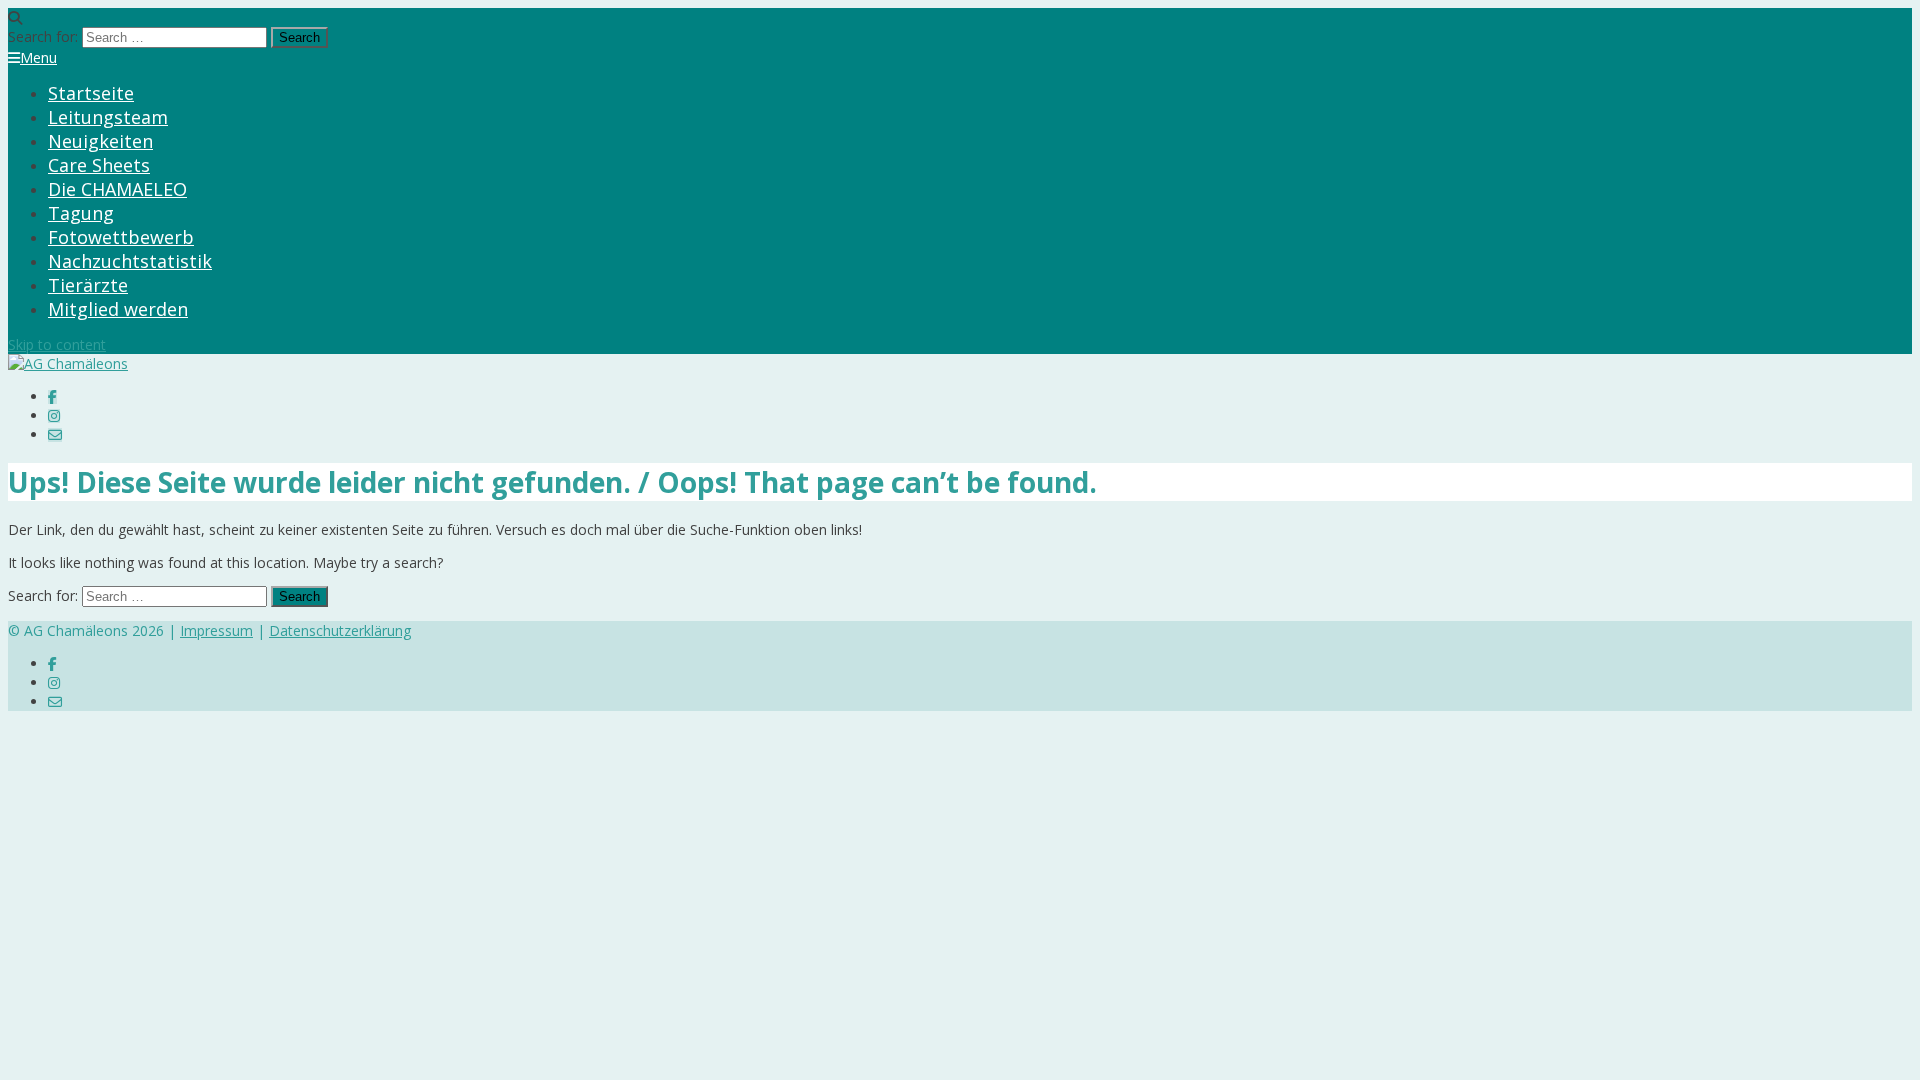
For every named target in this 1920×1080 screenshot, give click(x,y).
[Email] (55, 434)
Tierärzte (88, 285)
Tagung (81, 213)
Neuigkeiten (100, 141)
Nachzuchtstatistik (130, 261)
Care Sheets (99, 165)
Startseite (91, 93)
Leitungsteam (108, 117)
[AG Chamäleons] (68, 363)
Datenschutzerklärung (340, 630)
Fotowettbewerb (121, 237)
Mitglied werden (118, 309)
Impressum (216, 630)
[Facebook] (52, 396)
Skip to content (57, 344)
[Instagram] (54, 415)
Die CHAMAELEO (117, 189)
